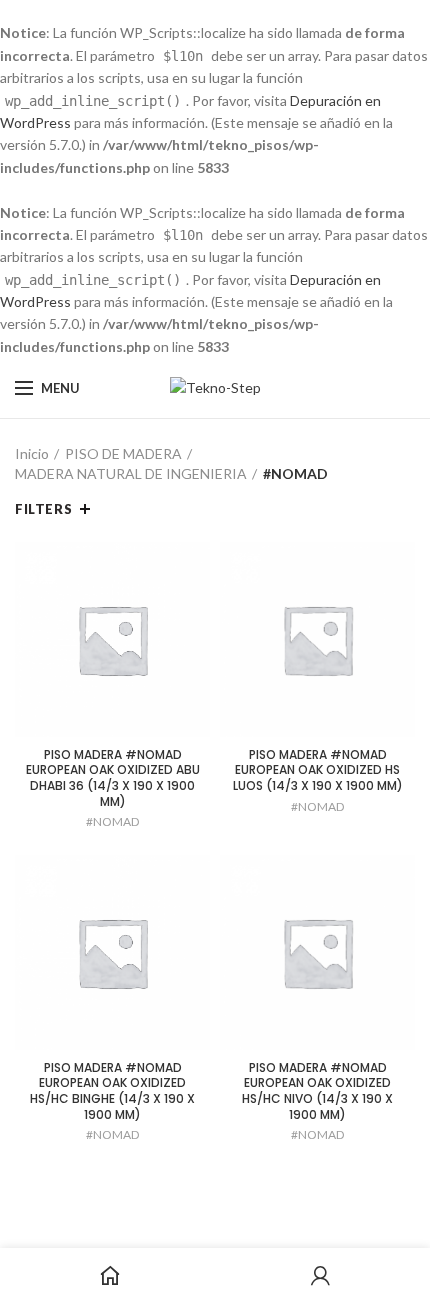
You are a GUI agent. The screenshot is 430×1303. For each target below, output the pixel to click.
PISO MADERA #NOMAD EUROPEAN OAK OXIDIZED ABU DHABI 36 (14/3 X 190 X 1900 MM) (113, 778)
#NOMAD (112, 821)
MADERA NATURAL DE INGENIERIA (131, 473)
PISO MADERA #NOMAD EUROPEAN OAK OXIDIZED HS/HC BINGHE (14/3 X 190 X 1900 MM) (112, 1091)
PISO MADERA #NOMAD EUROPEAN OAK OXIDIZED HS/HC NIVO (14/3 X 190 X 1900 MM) (317, 1091)
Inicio (32, 453)
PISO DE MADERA (123, 453)
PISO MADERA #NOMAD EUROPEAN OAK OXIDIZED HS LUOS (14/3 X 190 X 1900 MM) (318, 770)
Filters (43, 509)
